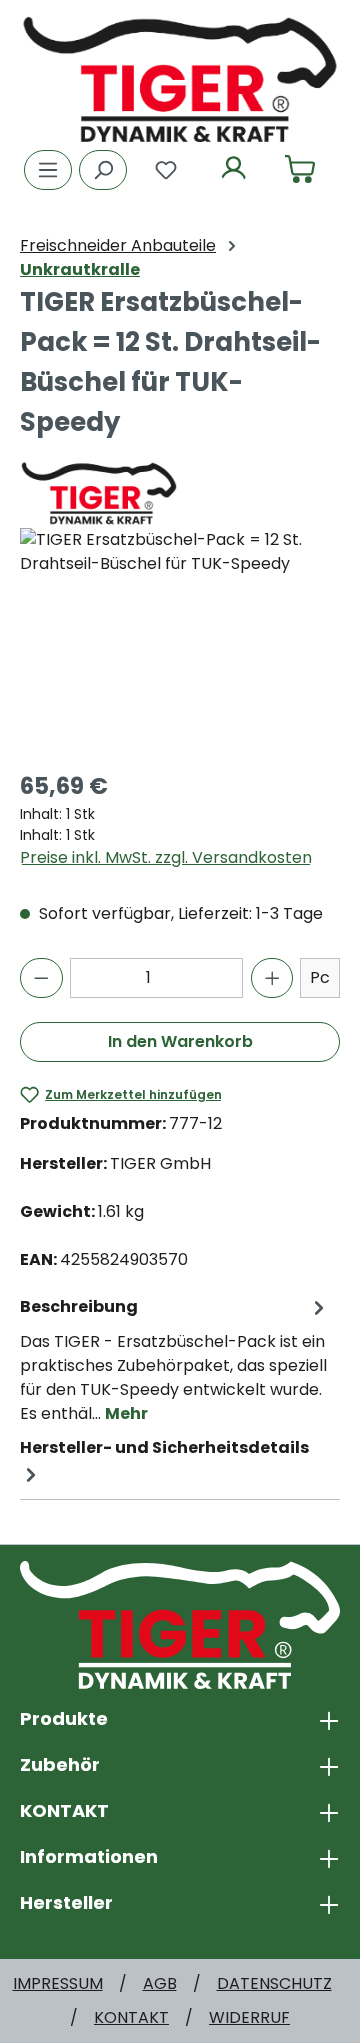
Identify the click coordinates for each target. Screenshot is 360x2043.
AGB (160, 1983)
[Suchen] (103, 170)
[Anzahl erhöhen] (272, 978)
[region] (180, 640)
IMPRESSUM (58, 1983)
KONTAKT (131, 2017)
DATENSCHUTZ (274, 1983)
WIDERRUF (249, 2017)
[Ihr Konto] (234, 170)
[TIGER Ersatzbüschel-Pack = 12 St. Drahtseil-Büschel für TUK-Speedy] (180, 640)
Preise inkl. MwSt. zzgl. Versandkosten (166, 857)
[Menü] (48, 170)
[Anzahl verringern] (41, 978)
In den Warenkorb (180, 1041)
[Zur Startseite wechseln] (180, 78)
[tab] (175, 1359)
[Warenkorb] (300, 170)
